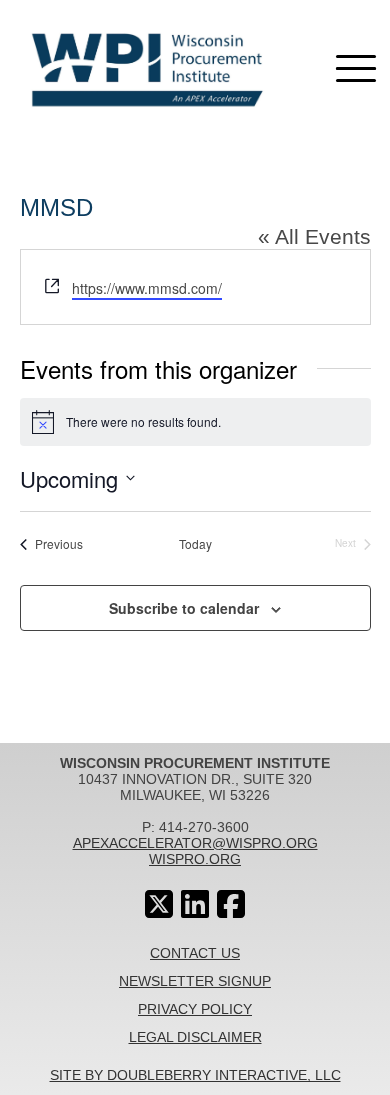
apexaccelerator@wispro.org (195, 843)
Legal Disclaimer (195, 1037)
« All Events (314, 236)
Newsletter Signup (195, 981)
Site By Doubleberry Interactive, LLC (195, 1075)
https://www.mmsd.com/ (147, 288)
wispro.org (195, 859)
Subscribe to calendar (184, 608)
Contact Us (195, 953)
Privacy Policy (195, 1009)
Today (195, 544)
